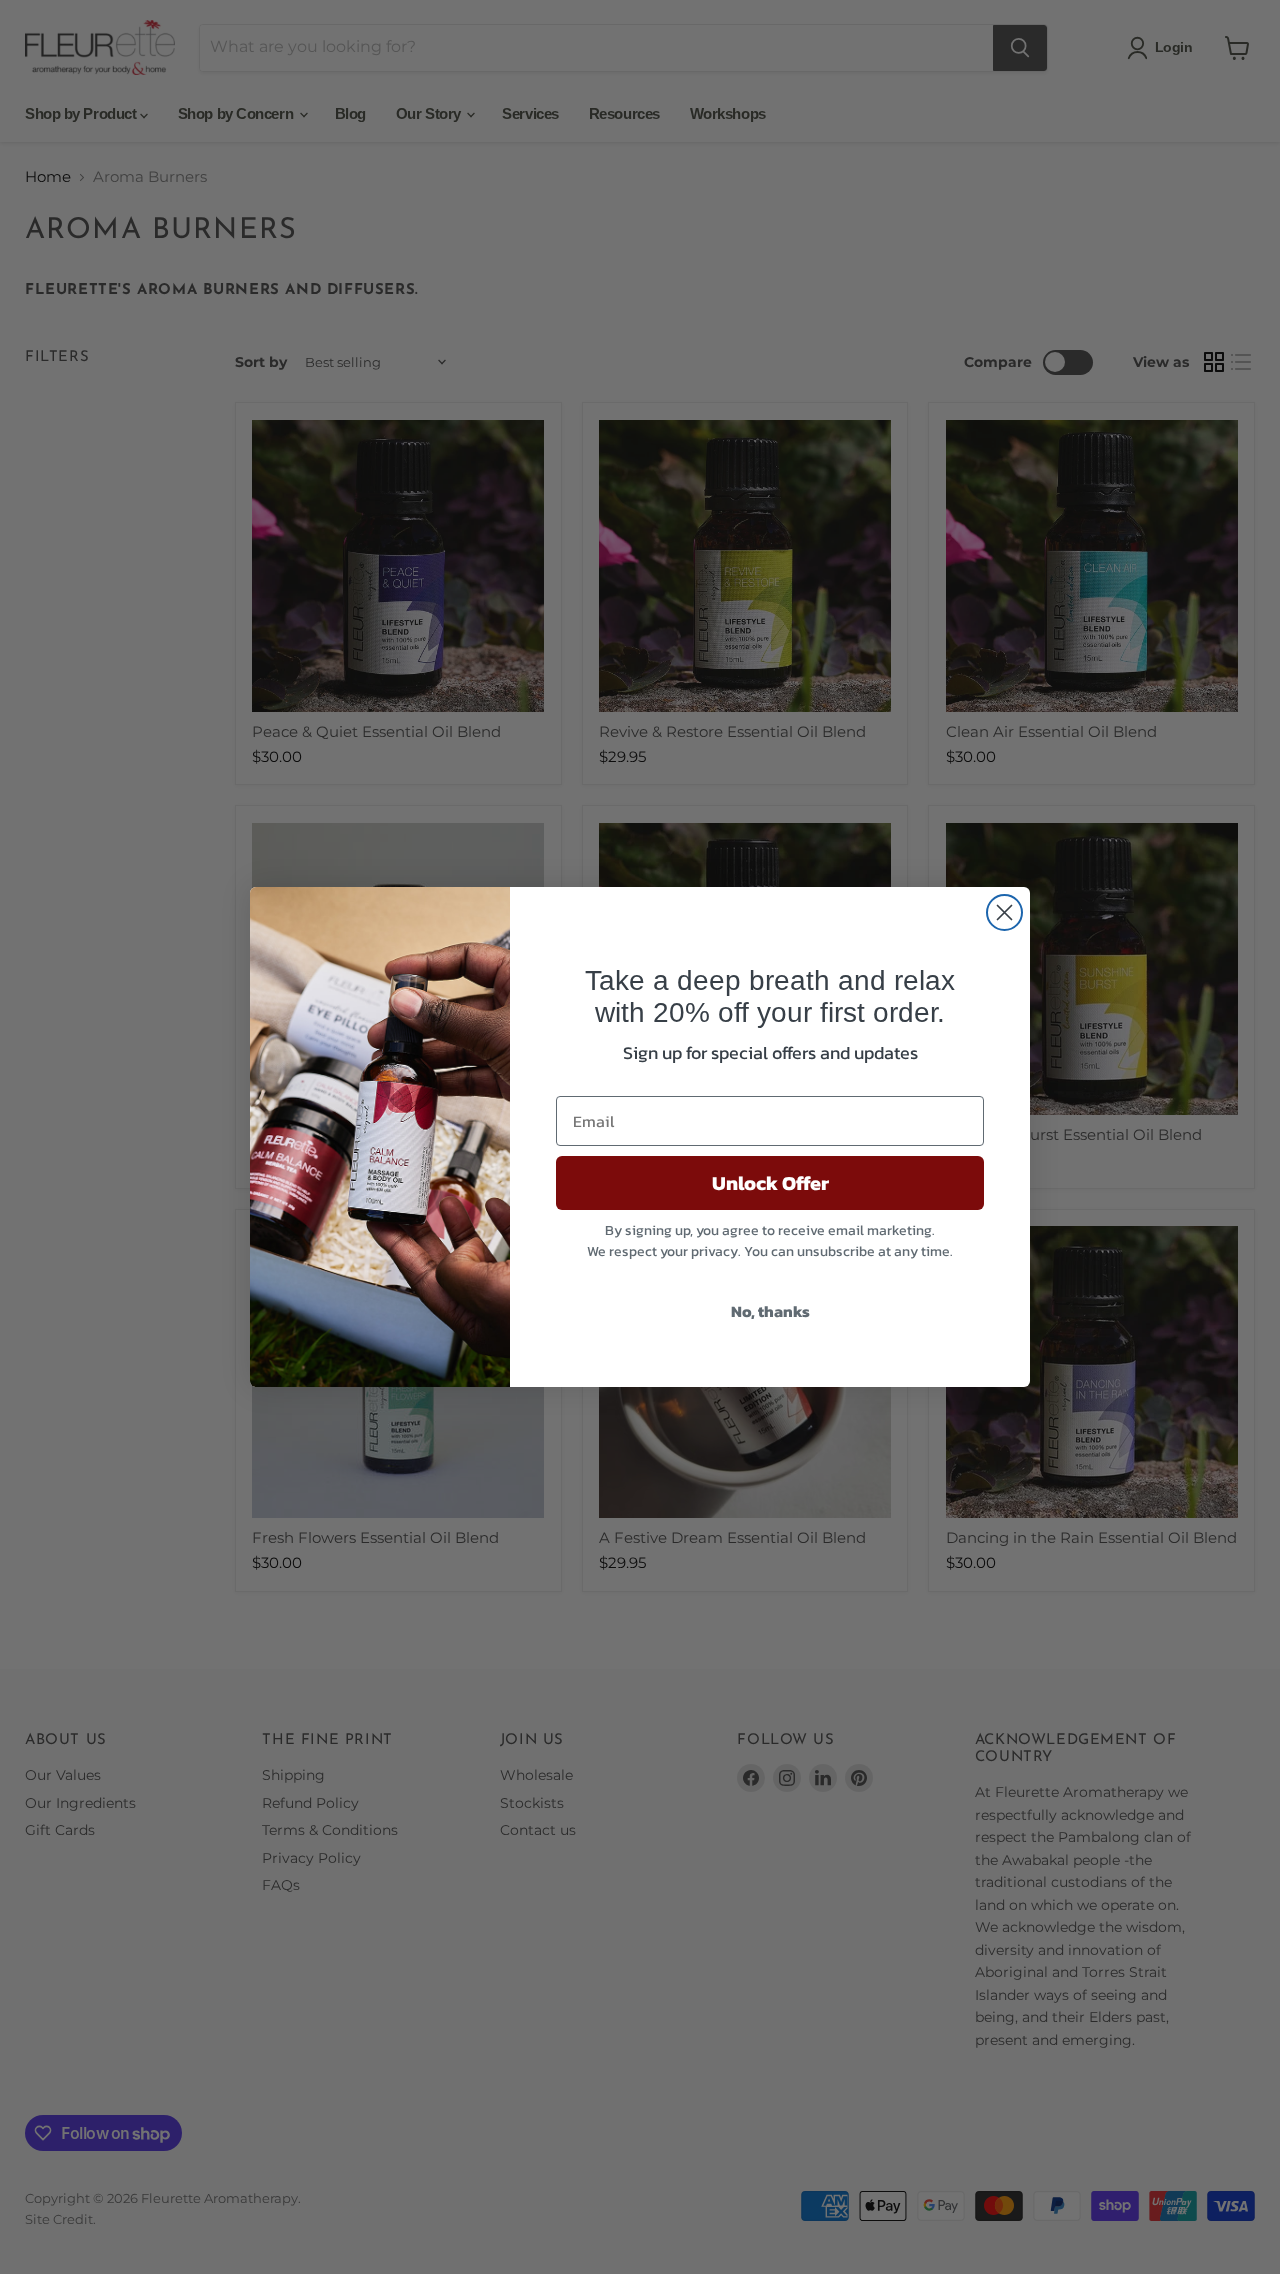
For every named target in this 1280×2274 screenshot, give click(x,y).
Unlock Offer (770, 1183)
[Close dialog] (1004, 912)
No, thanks (770, 1311)
